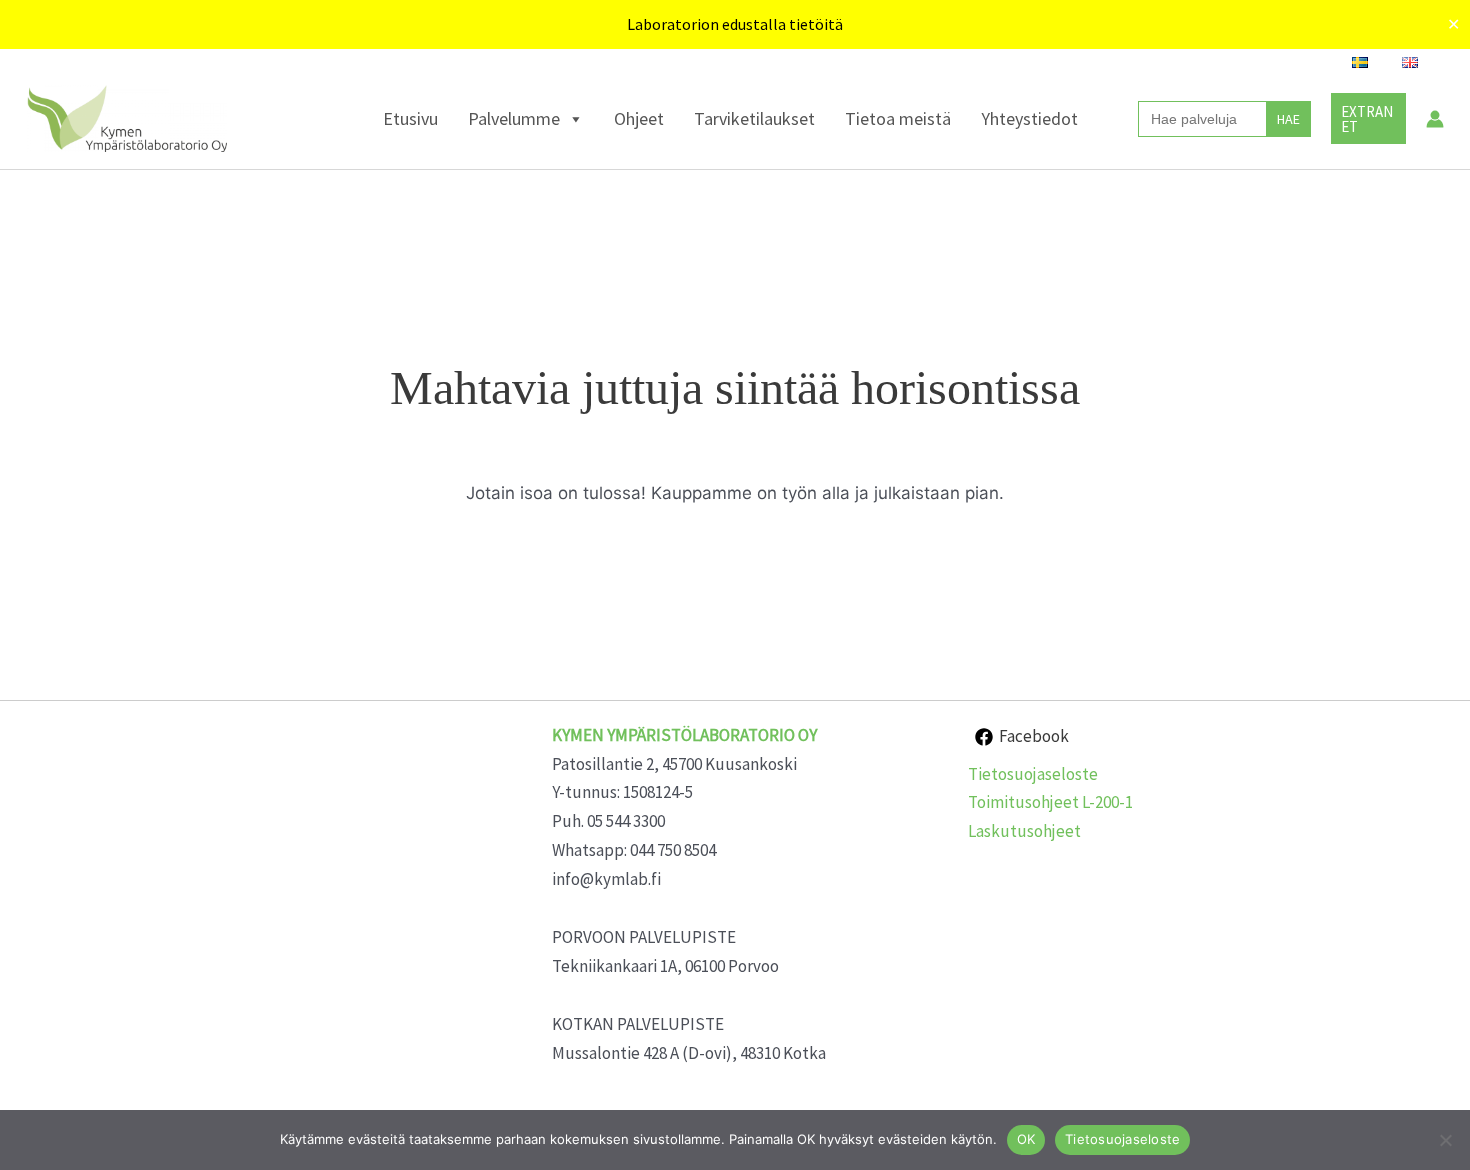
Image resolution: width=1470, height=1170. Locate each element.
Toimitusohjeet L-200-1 (1050, 802)
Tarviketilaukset (754, 118)
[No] (1445, 1140)
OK (1026, 1139)
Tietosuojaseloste (1033, 774)
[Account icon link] (1435, 119)
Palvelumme (514, 118)
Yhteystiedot (1029, 118)
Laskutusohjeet (1024, 831)
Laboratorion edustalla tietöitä (735, 24)
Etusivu (410, 118)
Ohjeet (639, 118)
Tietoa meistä (898, 118)
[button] (1368, 118)
